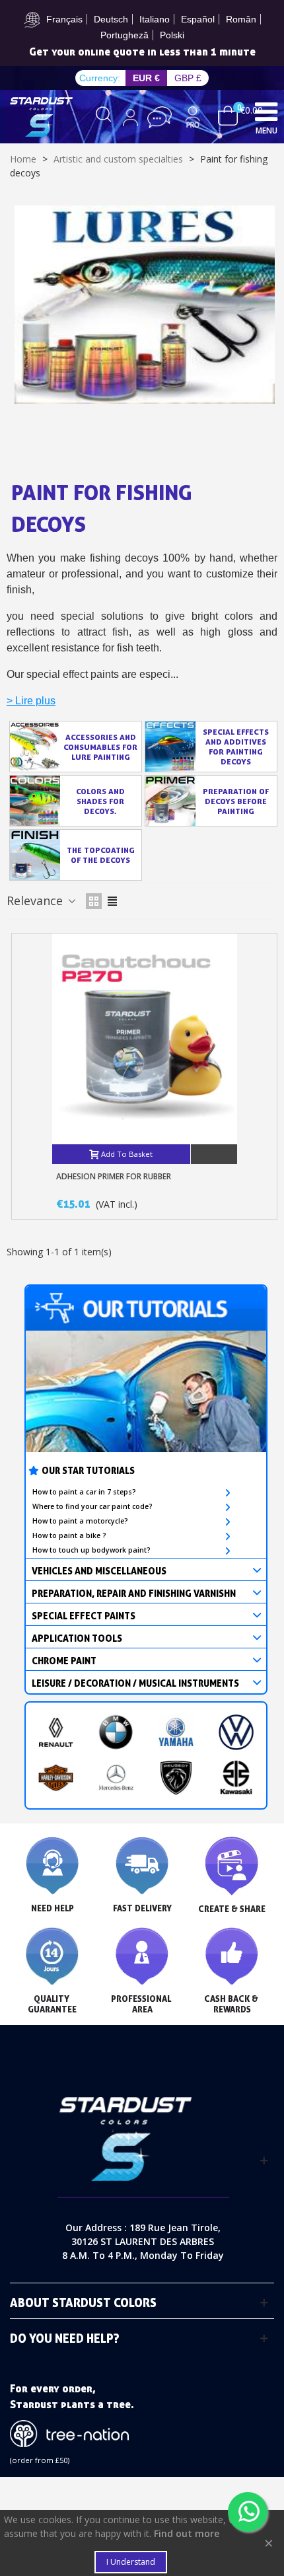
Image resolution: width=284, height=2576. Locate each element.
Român (241, 19)
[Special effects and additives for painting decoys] (170, 747)
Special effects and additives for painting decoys (236, 747)
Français (64, 19)
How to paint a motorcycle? (80, 1521)
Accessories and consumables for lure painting (100, 747)
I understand (131, 2562)
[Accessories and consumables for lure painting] (35, 747)
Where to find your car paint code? (92, 1506)
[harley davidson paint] (56, 1778)
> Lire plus (31, 701)
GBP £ (188, 78)
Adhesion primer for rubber (114, 1176)
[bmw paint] (116, 1732)
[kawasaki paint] (236, 1778)
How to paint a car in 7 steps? (84, 1492)
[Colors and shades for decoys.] (35, 801)
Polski (172, 35)
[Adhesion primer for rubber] (145, 1039)
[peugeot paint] (176, 1778)
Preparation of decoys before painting (236, 801)
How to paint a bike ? (69, 1535)
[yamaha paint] (176, 1732)
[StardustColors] (41, 117)
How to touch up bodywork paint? (91, 1550)
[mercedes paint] (116, 1778)
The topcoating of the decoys (101, 855)
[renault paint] (56, 1732)
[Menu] (266, 111)
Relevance (36, 901)
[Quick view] (214, 1154)
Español (198, 19)
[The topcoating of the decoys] (35, 855)
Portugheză (124, 35)
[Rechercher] (104, 117)
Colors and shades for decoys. (100, 801)
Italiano (155, 19)
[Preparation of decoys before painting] (170, 801)
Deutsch (111, 19)
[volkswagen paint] (236, 1732)
